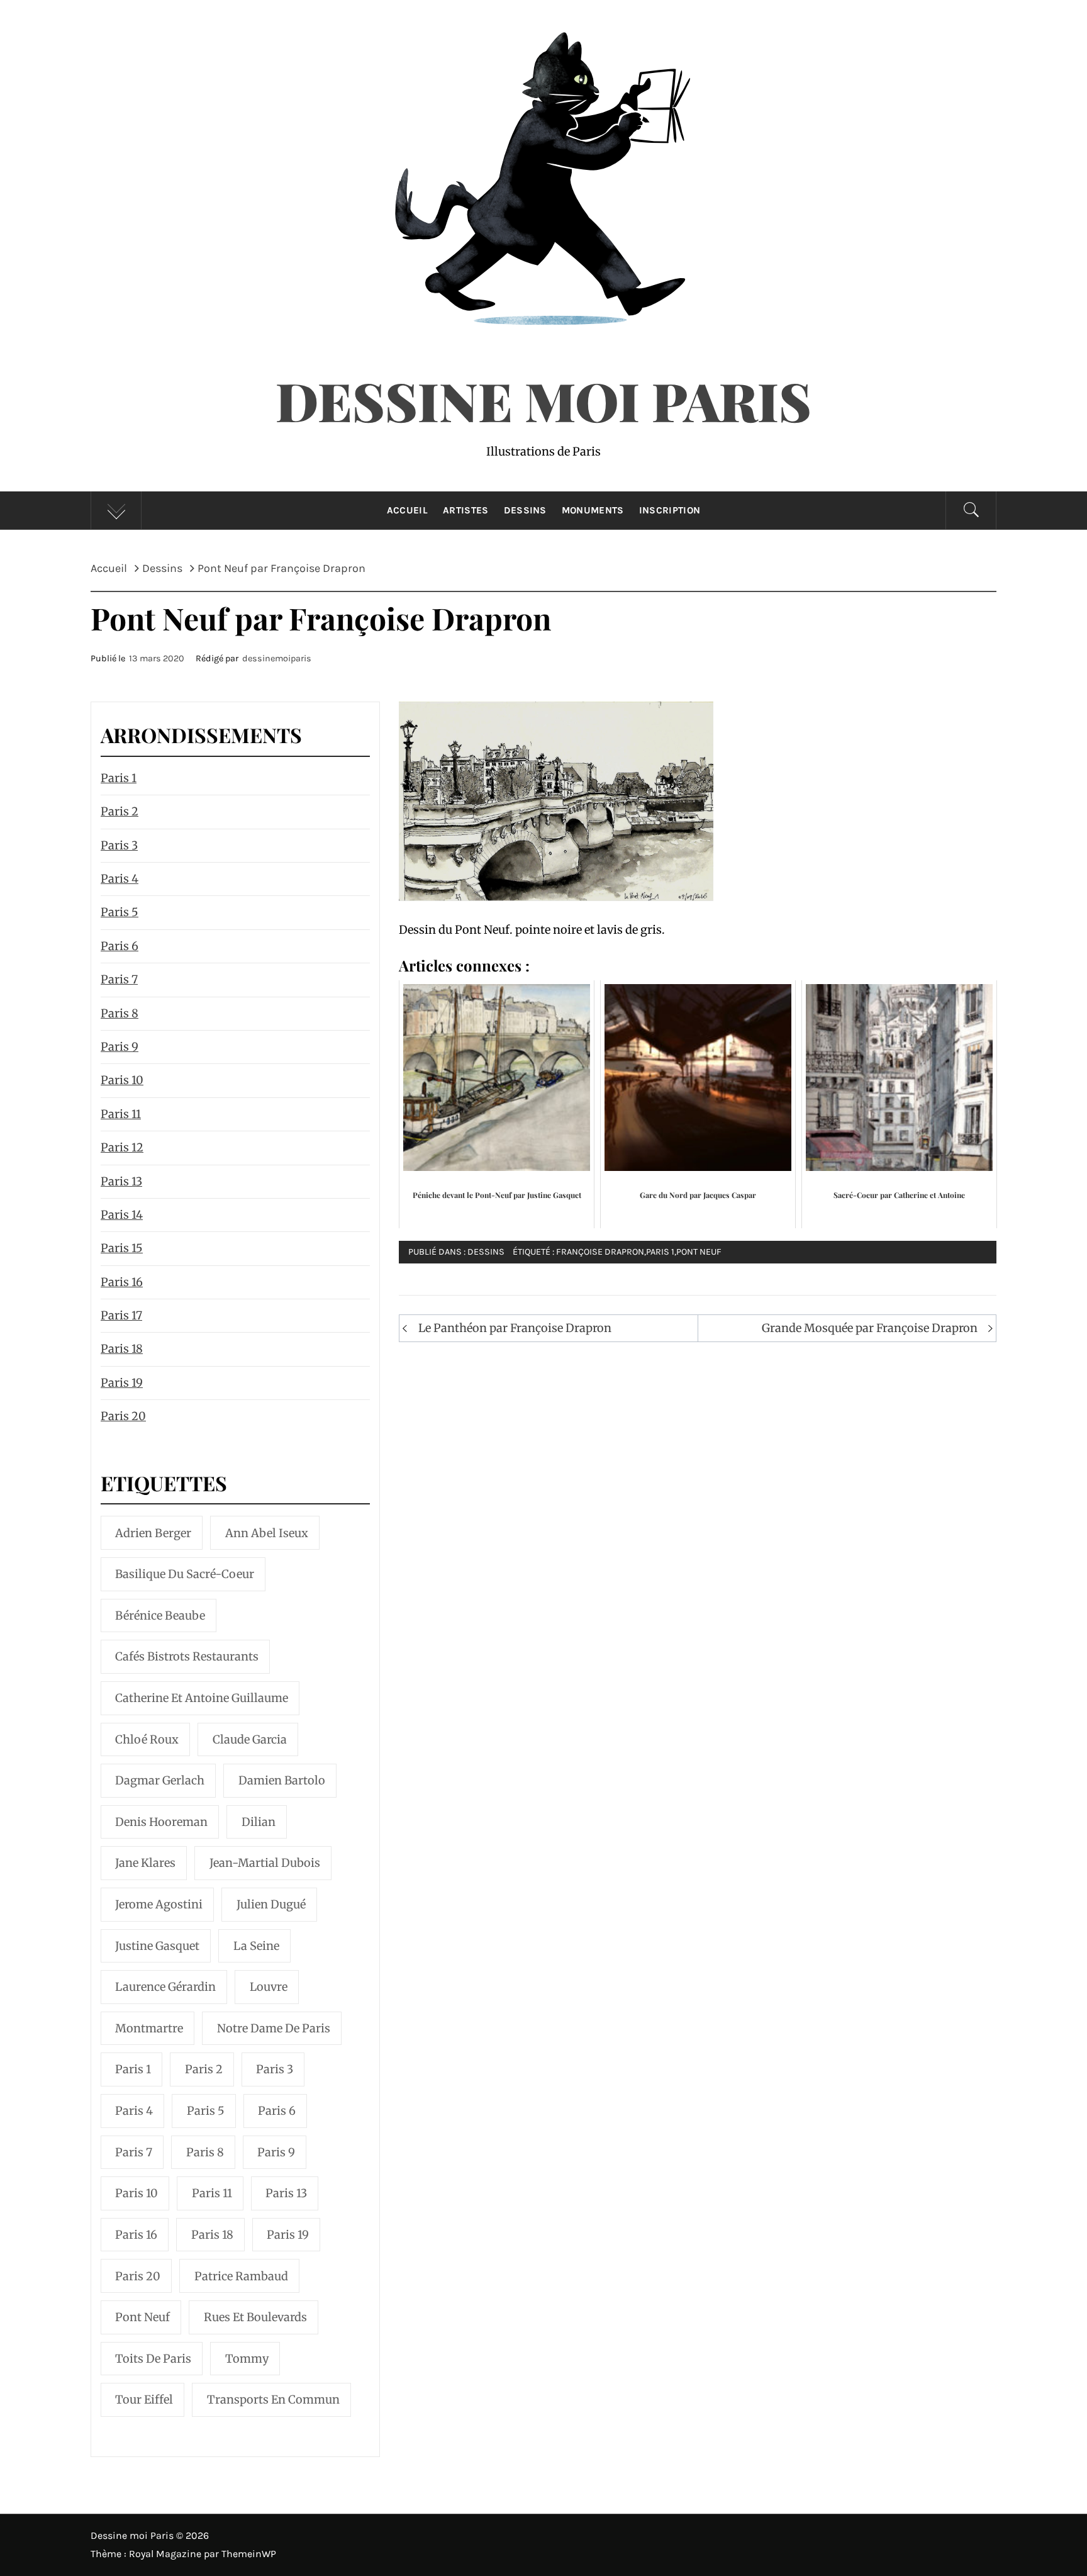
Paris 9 (120, 1047)
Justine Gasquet (157, 1946)
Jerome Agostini (159, 1904)
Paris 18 (122, 1349)
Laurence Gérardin (165, 1987)
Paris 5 (120, 912)
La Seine (256, 1946)
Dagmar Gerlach (160, 1780)
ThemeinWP (249, 2554)
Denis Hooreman (161, 1822)
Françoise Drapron (600, 1252)
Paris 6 (120, 946)
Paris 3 (119, 845)
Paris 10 (122, 1080)
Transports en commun (273, 2400)
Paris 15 (122, 1248)
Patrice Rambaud (241, 2276)
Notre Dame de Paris (274, 2028)
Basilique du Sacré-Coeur (185, 1574)
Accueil (407, 510)
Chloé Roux (147, 1739)
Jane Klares (145, 1863)
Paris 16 (122, 1282)
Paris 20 (123, 1416)
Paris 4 (120, 879)
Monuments (593, 510)
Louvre (269, 1987)
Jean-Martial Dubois (265, 1863)
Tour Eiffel (144, 2400)
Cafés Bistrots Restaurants (187, 1656)
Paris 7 (119, 979)
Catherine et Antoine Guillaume (202, 1698)
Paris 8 (120, 1013)
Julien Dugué (271, 1904)
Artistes (466, 510)
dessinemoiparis (277, 658)
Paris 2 (120, 811)
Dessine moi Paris (543, 400)
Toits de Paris (153, 2359)
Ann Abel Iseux (267, 1533)
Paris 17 (121, 1315)
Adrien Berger (153, 1533)
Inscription (670, 510)
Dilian (259, 1822)
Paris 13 (121, 1181)
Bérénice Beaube (160, 1616)
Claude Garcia (250, 1739)
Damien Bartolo (282, 1780)
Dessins (525, 510)
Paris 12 (122, 1147)
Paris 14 (122, 1215)
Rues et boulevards (255, 2317)
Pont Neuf (699, 1252)
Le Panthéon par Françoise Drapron (515, 1328)
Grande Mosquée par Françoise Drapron (870, 1328)
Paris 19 (122, 1383)
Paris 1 (660, 1252)
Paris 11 (121, 1114)
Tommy (247, 2359)
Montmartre (149, 2028)
